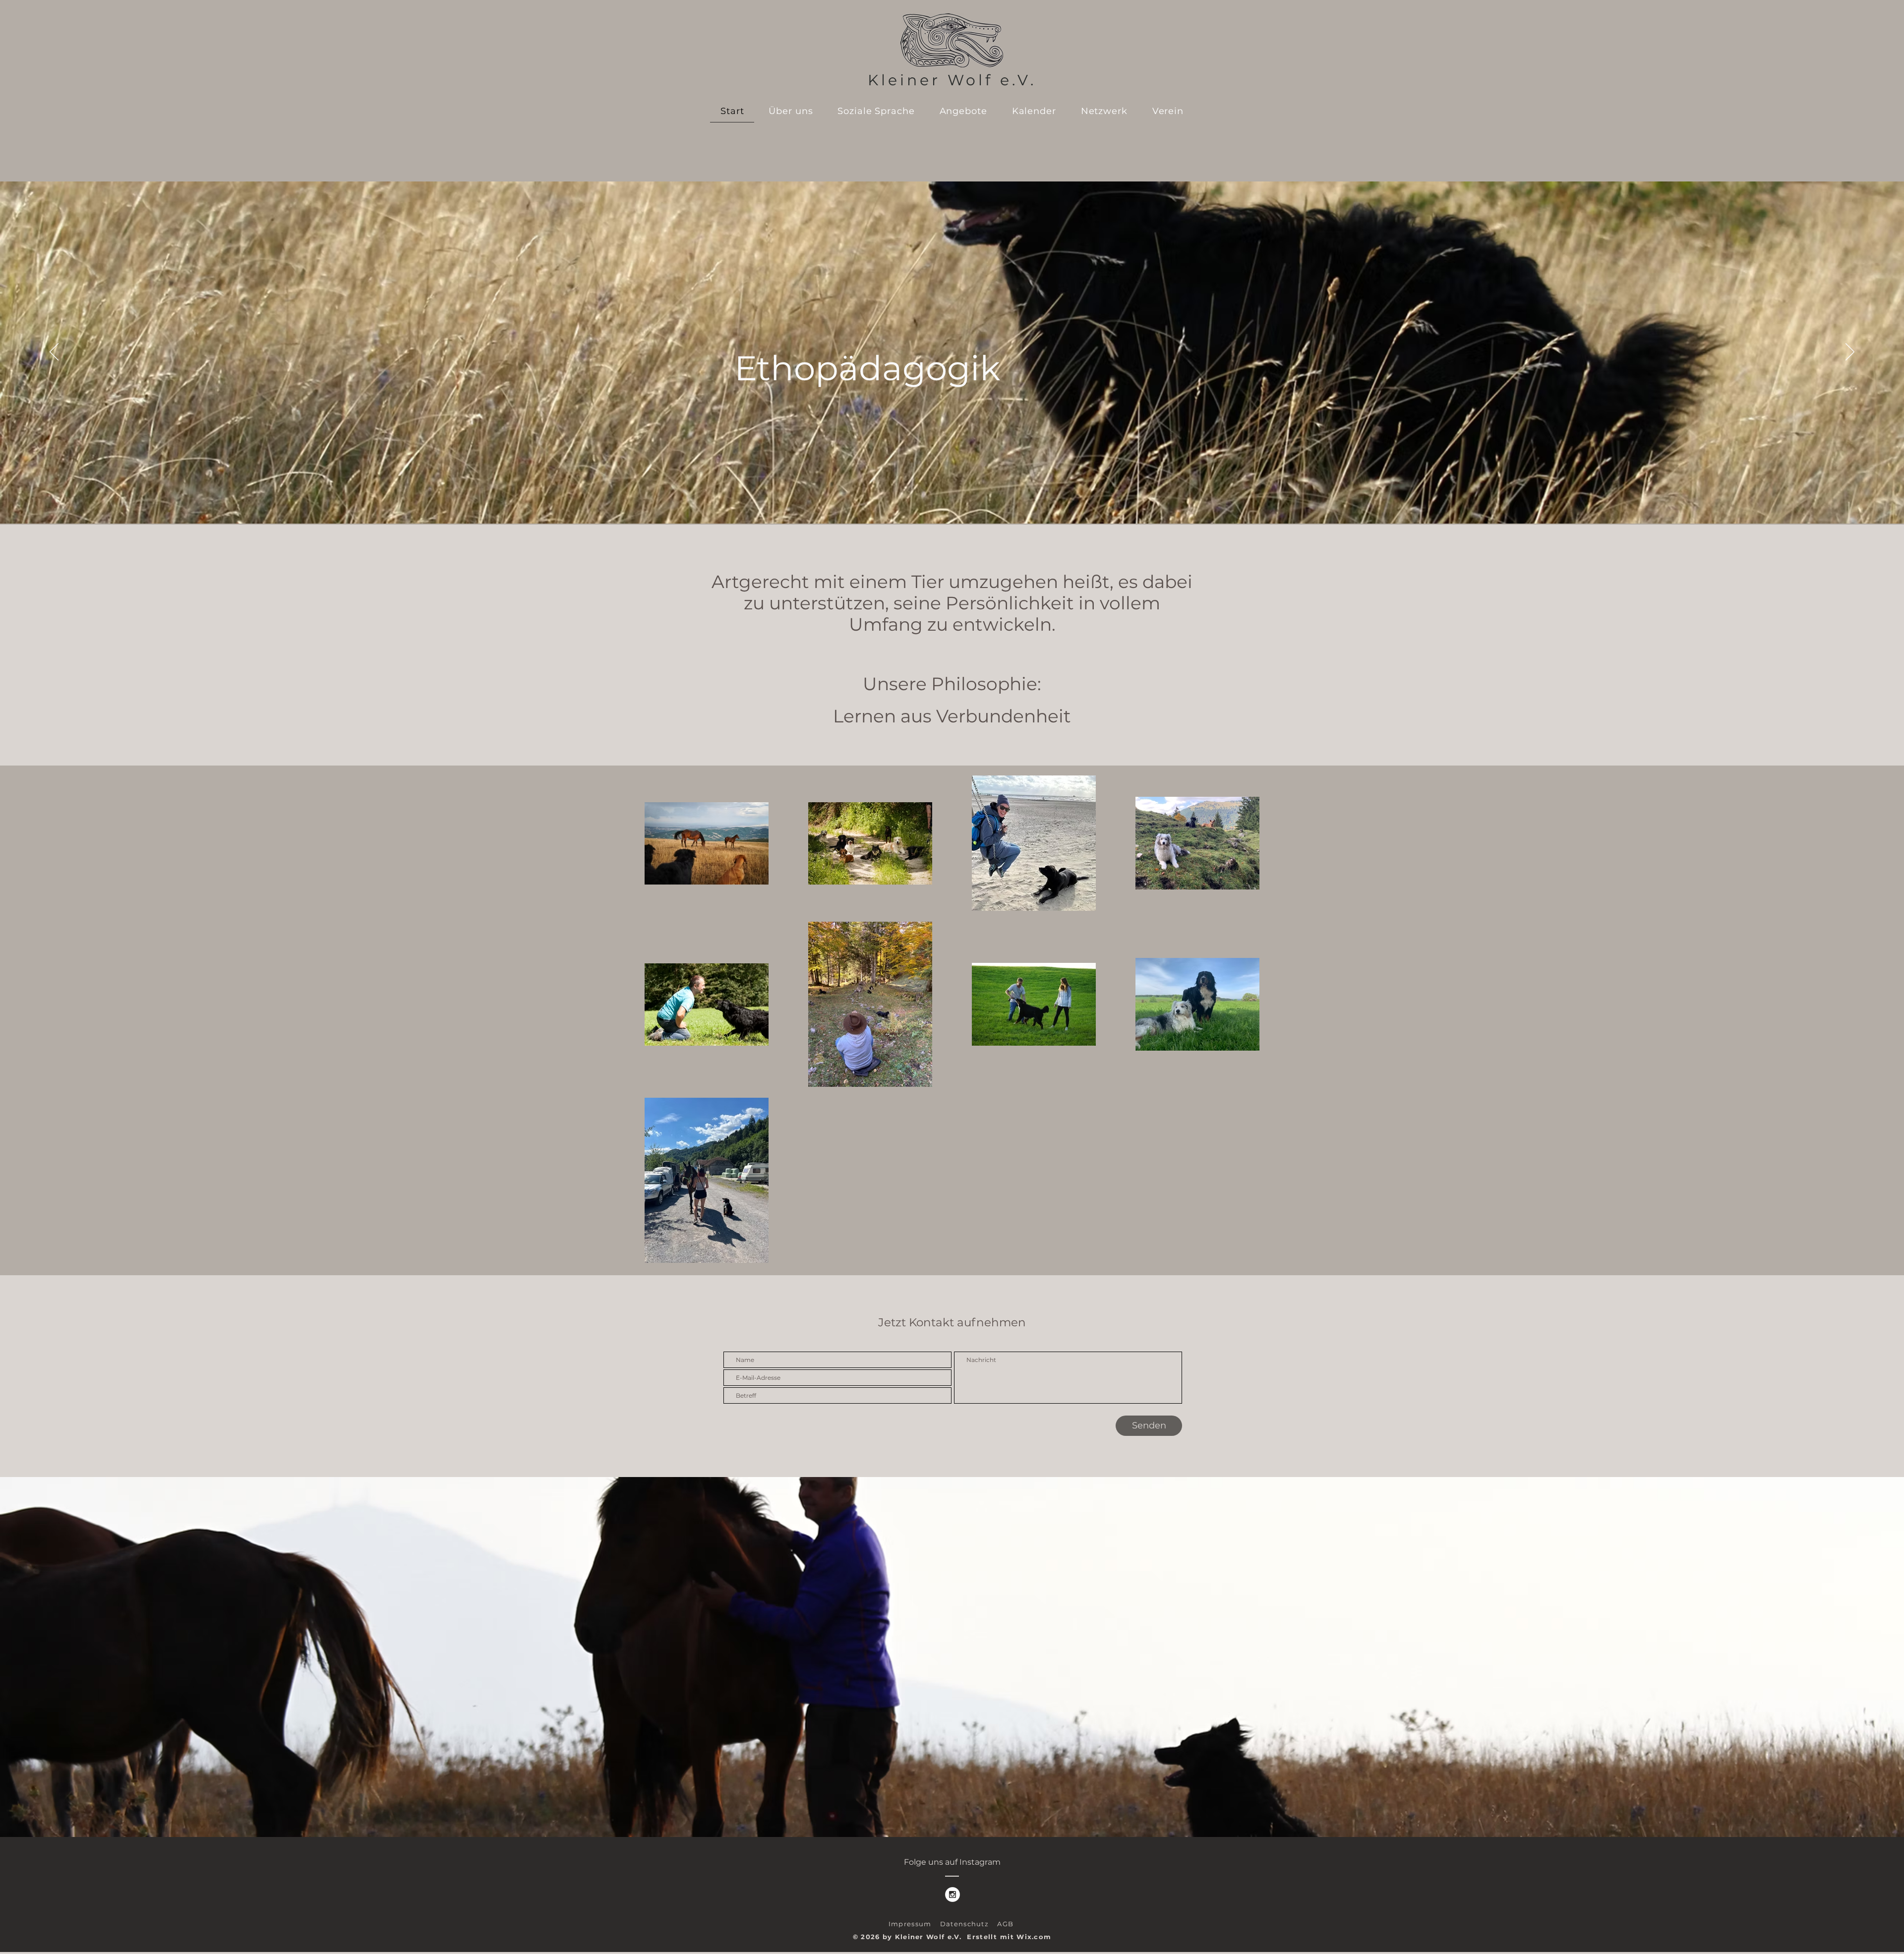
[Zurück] (54, 353)
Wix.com (1034, 1937)
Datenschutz (969, 1924)
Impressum (914, 1924)
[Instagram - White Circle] (952, 1895)
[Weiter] (1850, 353)
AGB (1005, 1924)
